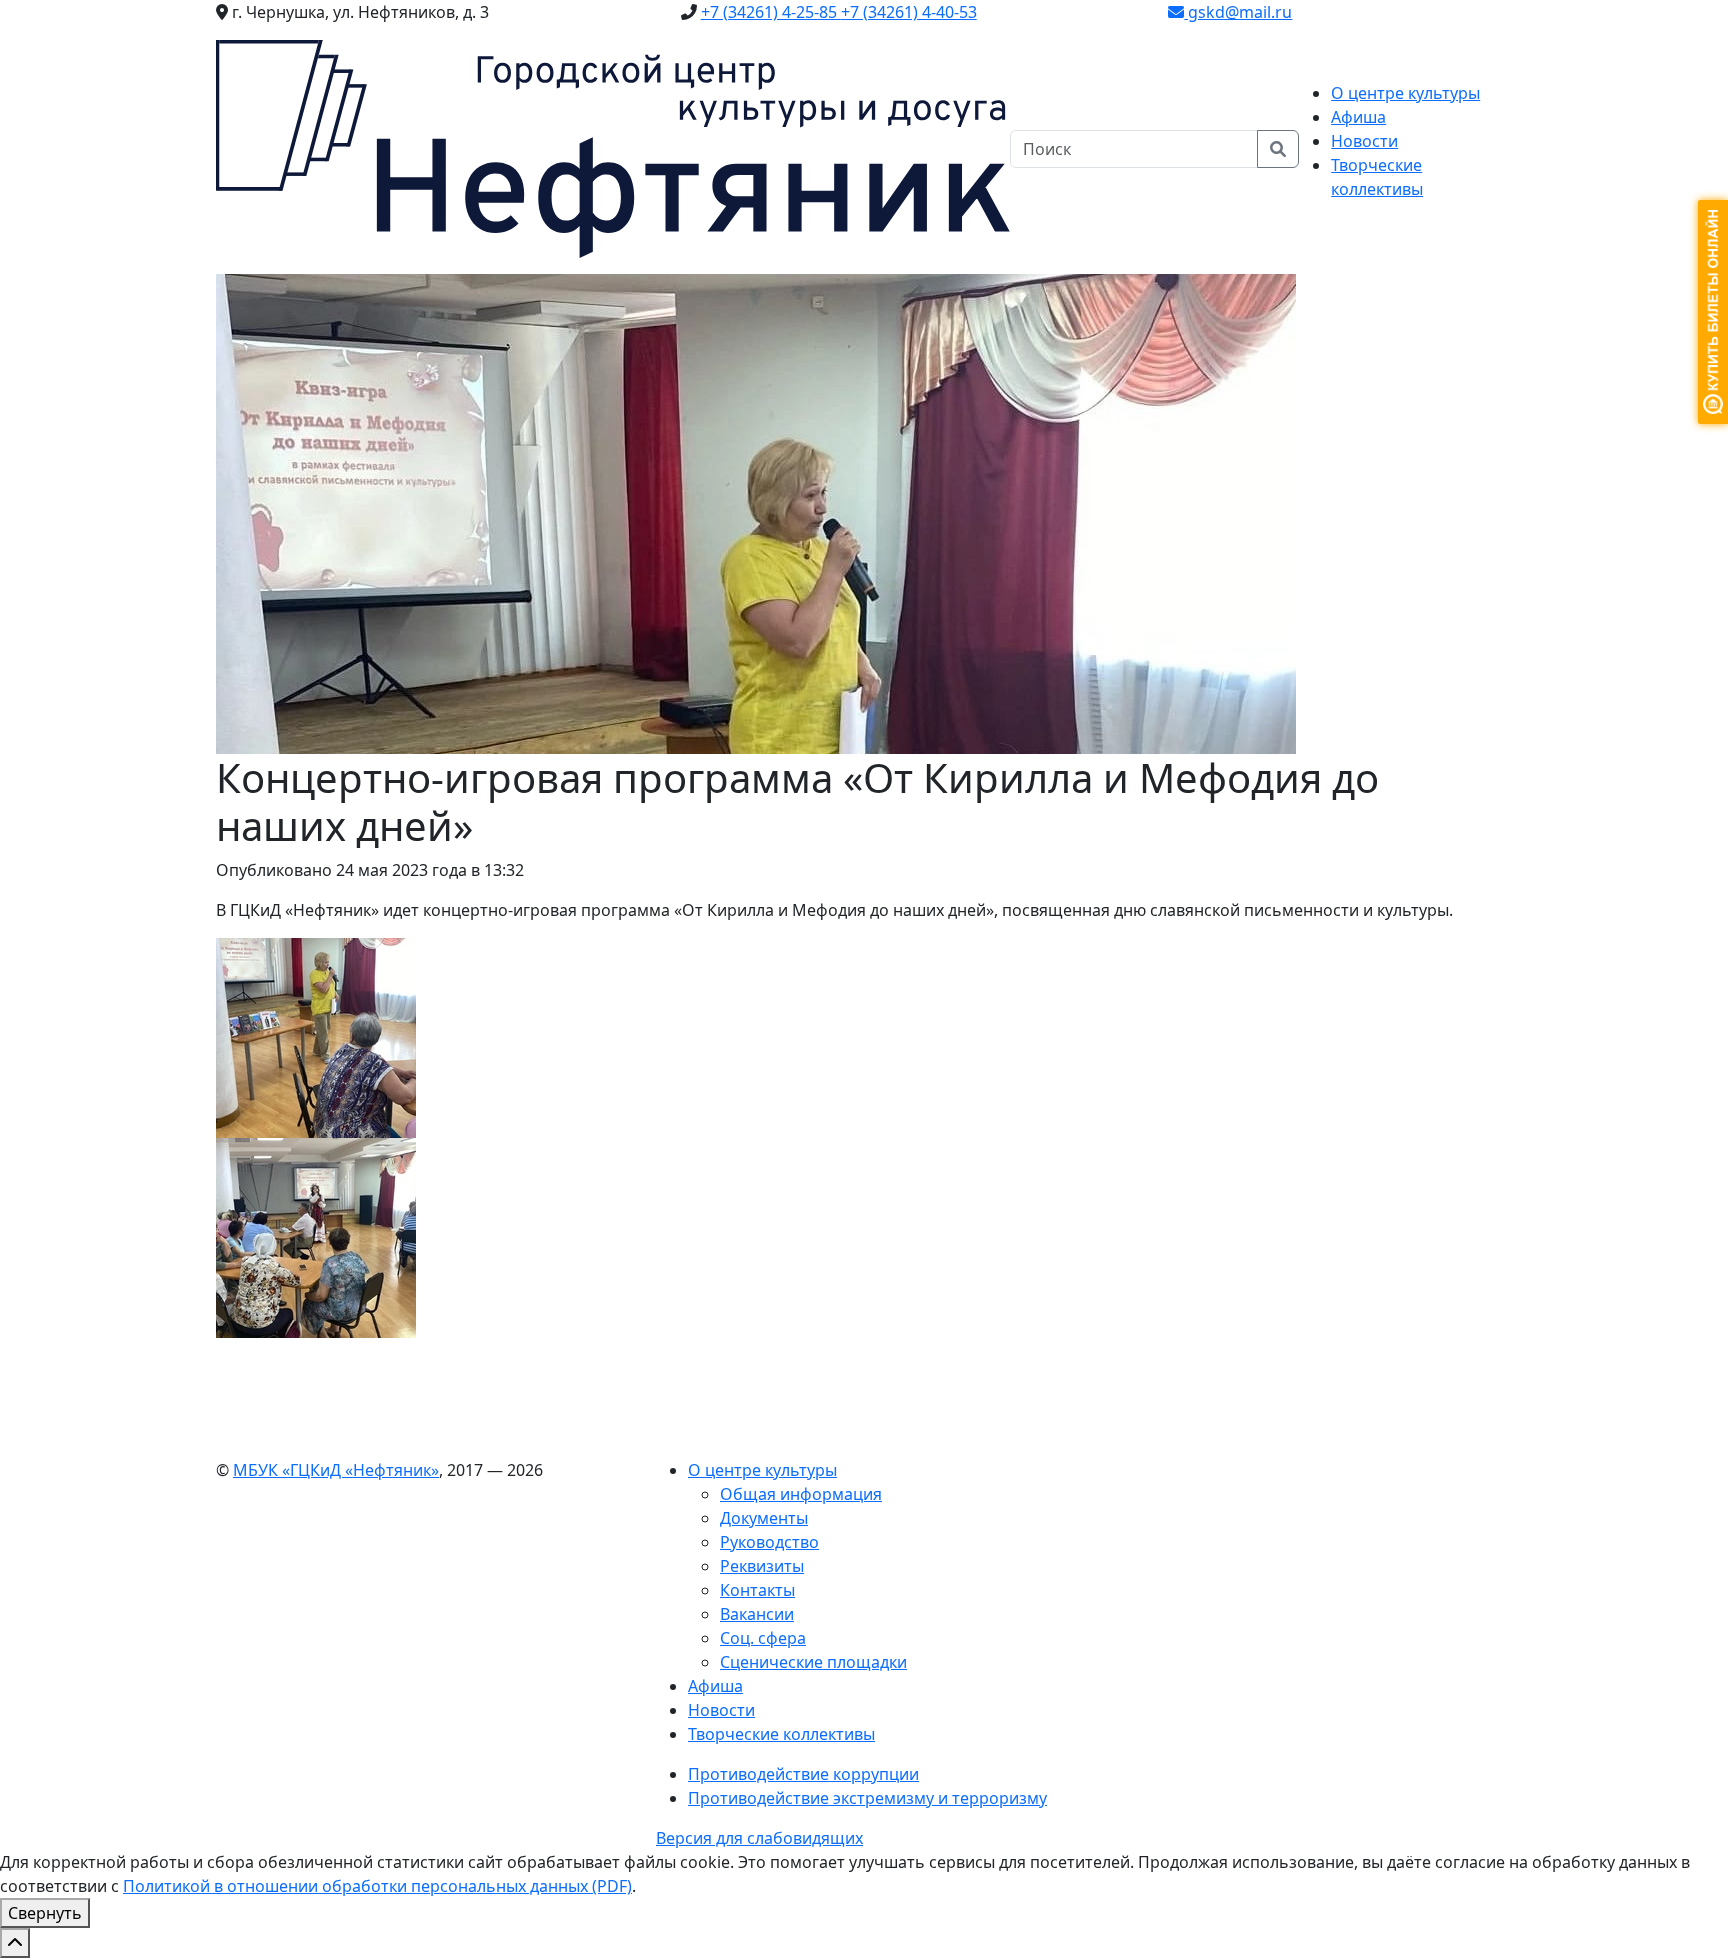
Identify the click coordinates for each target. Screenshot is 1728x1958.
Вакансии (757, 1614)
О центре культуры (762, 1470)
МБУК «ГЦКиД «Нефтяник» (336, 1470)
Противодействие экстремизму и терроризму (867, 1798)
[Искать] (1278, 149)
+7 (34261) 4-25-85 (771, 12)
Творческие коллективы (781, 1734)
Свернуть (45, 1913)
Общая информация (801, 1494)
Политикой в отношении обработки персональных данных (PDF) (377, 1886)
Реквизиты (762, 1566)
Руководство (769, 1542)
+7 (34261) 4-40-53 (909, 12)
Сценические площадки (813, 1662)
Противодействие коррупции (803, 1774)
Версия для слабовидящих (759, 1838)
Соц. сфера (763, 1638)
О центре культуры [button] (1405, 93)
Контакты (757, 1590)
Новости (1364, 141)
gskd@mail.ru (1238, 12)
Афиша (1358, 117)
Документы (764, 1518)
